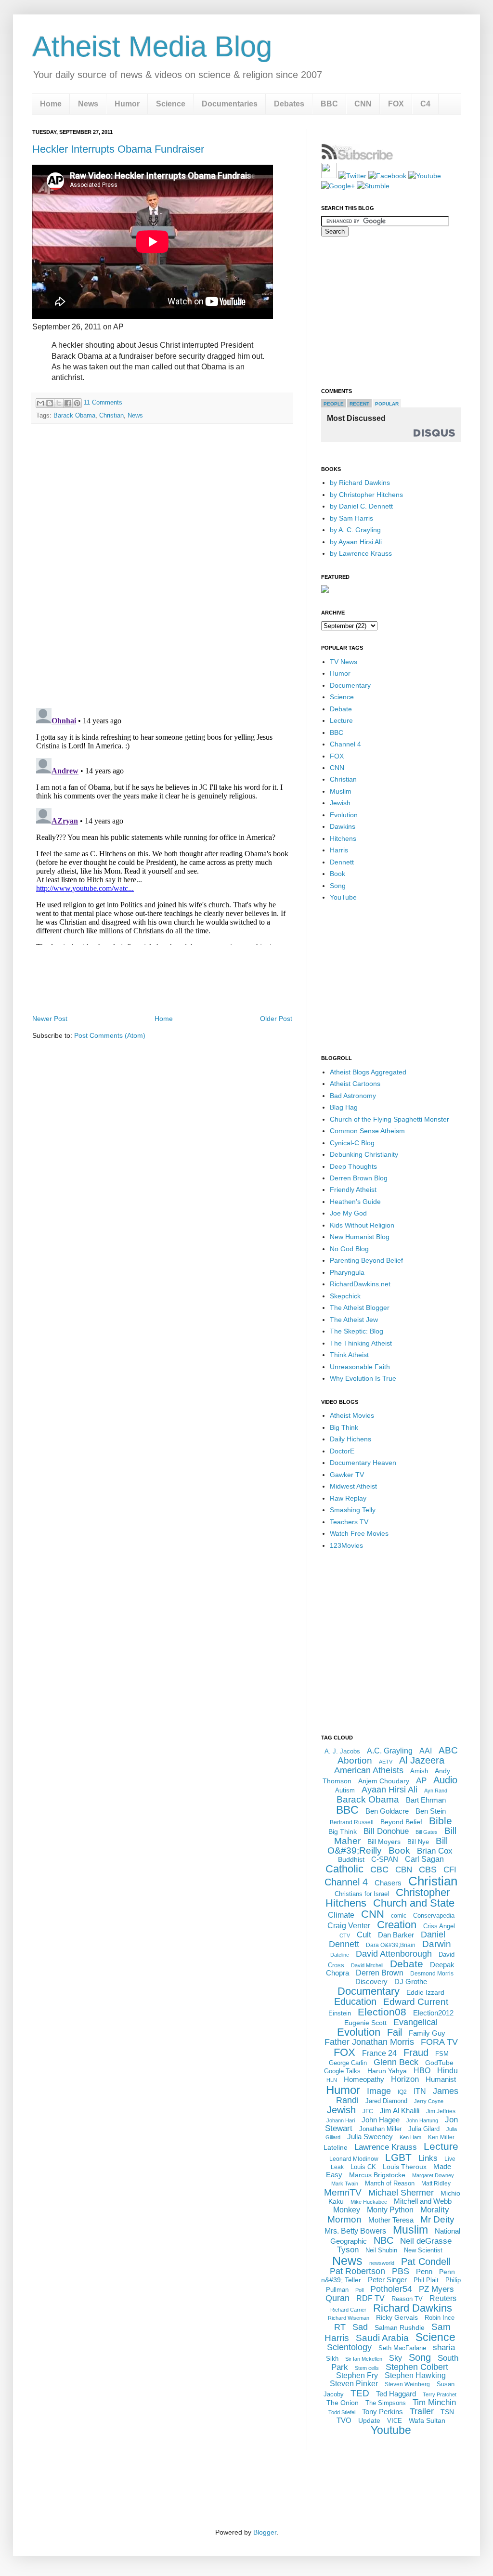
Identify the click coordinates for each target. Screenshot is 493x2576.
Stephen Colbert (417, 2367)
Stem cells (367, 2368)
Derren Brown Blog (359, 1178)
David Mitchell (367, 1965)
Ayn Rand (436, 1791)
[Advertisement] (162, 986)
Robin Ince (440, 2318)
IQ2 (402, 2092)
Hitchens (343, 838)
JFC (368, 2111)
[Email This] (40, 403)
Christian (111, 415)
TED (360, 2393)
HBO (422, 2071)
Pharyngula (347, 1272)
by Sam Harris (351, 518)
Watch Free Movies (359, 1533)
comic (399, 1916)
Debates (289, 104)
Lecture (341, 720)
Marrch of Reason (390, 2183)
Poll (359, 2290)
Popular (387, 404)
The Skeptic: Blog (357, 1331)
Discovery (371, 1981)
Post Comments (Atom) (110, 1035)
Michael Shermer (401, 2193)
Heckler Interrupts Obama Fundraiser (118, 149)
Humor (127, 104)
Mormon (344, 2219)
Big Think (344, 1427)
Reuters (443, 2298)
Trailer (422, 2411)
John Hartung (422, 2120)
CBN (404, 1870)
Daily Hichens (350, 1439)
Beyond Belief (401, 1822)
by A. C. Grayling (355, 530)
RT (340, 2327)
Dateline (340, 1955)
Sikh (332, 2359)
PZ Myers (436, 2289)
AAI (426, 1751)
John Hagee (381, 2120)
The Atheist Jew (354, 1320)
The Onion (343, 2403)
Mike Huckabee (369, 2202)
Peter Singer (387, 2280)
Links (428, 2158)
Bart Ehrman (426, 1800)
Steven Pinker (354, 2384)
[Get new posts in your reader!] (357, 158)
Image (379, 2091)
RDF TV (370, 2298)
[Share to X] (59, 403)
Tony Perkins (383, 2412)
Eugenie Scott (365, 2023)
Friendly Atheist (353, 1190)
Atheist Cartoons (355, 1084)
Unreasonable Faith (360, 1367)
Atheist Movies (352, 1415)
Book (337, 874)
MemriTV (343, 2192)
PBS (401, 2271)
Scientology (349, 2347)
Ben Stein (431, 1811)
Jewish (340, 803)
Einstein (340, 2013)
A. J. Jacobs (342, 1751)
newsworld (382, 2263)
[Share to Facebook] (68, 403)
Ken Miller (441, 2137)
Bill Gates (427, 1832)
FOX (396, 104)
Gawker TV (347, 1475)
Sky (396, 2358)
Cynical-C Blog (352, 1143)
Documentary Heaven (363, 1463)
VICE (395, 2421)
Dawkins (343, 826)
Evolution (344, 815)
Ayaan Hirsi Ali (389, 1790)
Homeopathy (364, 2079)
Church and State (414, 1903)
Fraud (416, 2053)
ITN (420, 2091)
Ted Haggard (396, 2394)
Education (355, 2001)
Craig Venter (349, 1926)
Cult (364, 1935)
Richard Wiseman (349, 2318)
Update (369, 2420)
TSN (447, 2412)
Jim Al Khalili (400, 2111)
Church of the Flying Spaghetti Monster (389, 1119)
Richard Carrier (348, 2310)
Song (338, 886)
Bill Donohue (386, 1831)
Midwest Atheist (353, 1486)
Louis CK (363, 2167)
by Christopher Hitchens (366, 495)
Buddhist (351, 1859)
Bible (441, 1821)
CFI (450, 1870)
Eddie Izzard (425, 1992)
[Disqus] (162, 566)
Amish (419, 1771)
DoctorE (342, 1451)
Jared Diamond (386, 2101)
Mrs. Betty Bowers (355, 2231)
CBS (428, 1870)
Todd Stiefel (342, 2412)
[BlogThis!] (50, 403)
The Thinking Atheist (361, 1343)
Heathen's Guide (355, 1202)
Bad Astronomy (353, 1096)
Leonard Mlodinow (354, 2159)
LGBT (398, 2157)
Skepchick (345, 1296)
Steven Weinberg (407, 2384)
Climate (341, 1915)
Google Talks (342, 2071)
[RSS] (329, 176)
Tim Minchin (434, 2402)
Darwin (437, 1944)
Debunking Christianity (364, 1154)
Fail (395, 2032)
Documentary (350, 685)
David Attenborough (394, 1954)
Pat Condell (426, 2262)
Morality (435, 2210)
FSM (442, 2054)
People (334, 404)
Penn (424, 2271)
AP (421, 1781)
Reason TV (407, 2299)
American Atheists (369, 1770)
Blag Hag (344, 1107)
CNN (363, 104)
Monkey (347, 2210)
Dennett (342, 862)
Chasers (388, 1883)
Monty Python (390, 2210)
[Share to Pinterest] (77, 403)
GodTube (439, 2063)
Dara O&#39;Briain (391, 1945)
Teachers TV (349, 1522)
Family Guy (427, 2033)
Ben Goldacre (387, 1811)
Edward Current (416, 2002)
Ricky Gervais (397, 2317)
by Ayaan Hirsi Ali (356, 542)
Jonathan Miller (380, 2129)
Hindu (448, 2071)
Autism (345, 1790)
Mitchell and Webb (423, 2201)
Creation (397, 1925)
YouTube (343, 897)
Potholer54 (391, 2289)
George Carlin (348, 2063)
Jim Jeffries (441, 2111)
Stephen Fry (357, 2375)
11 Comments (103, 402)
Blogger (265, 2532)
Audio (445, 1780)
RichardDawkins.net (360, 1284)
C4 (425, 104)
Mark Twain (345, 2184)
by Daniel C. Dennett (361, 506)
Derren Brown (380, 1973)
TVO (344, 2420)
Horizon (405, 2079)
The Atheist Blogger (360, 1308)
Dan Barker (396, 1935)
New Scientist (423, 2250)
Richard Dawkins (413, 2308)
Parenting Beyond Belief (366, 1260)
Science (171, 104)
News (88, 104)
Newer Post (50, 1019)
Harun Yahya (387, 2071)
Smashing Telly (353, 1510)
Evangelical (415, 2022)
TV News (344, 662)
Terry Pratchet (440, 2394)
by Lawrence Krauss (361, 553)
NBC (383, 2240)
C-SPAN (385, 1859)
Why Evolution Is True (363, 1378)
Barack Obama (74, 415)
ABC (448, 1750)
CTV (345, 1935)
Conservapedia (434, 1916)
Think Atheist (349, 1355)
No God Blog (349, 1249)
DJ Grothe (411, 1981)
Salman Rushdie (400, 2328)
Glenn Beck (396, 2062)
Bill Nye (418, 1842)
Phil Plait (426, 2280)
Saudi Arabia (382, 2338)
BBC (329, 104)
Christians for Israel (362, 1894)
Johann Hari (341, 2120)
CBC (379, 1870)
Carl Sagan (424, 1859)
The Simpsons (386, 2403)
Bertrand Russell (352, 1822)
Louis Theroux (405, 2167)
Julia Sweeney (370, 2137)
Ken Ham (410, 2137)
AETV (386, 1762)
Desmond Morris (432, 1974)
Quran (337, 2298)
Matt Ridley (436, 2184)
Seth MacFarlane (402, 2348)
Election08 (382, 2012)
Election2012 (433, 2013)
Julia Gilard (424, 2129)
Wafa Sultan (427, 2420)
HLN (332, 2080)
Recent (359, 404)
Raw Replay (348, 1498)
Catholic (344, 1869)
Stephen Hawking (415, 2375)
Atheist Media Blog (152, 46)
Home (51, 104)
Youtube (391, 2430)
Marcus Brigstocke (377, 2175)
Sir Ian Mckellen (364, 2359)
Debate (341, 709)
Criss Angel (439, 1926)
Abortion (355, 1760)
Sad (360, 2327)
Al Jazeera (422, 1760)
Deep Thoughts (353, 1166)
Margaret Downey (433, 2175)
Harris (339, 850)
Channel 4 (345, 744)
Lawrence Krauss (386, 2147)
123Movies (346, 1545)
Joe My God (348, 1213)
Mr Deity (437, 2219)
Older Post (276, 1019)
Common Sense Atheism (367, 1131)
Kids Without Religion (362, 1225)
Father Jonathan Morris (369, 2042)
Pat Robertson (357, 2271)
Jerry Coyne (429, 2101)
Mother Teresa (391, 2220)
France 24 (379, 2053)
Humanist (441, 2079)
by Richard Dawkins (360, 483)
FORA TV (439, 2042)
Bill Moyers (384, 1842)
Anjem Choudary (384, 1781)
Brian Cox (435, 1851)
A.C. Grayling (390, 1751)
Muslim (341, 791)
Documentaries (230, 104)
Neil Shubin (381, 2250)
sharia (444, 2347)
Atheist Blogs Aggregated (368, 1072)
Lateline (336, 2147)
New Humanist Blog (360, 1237)
